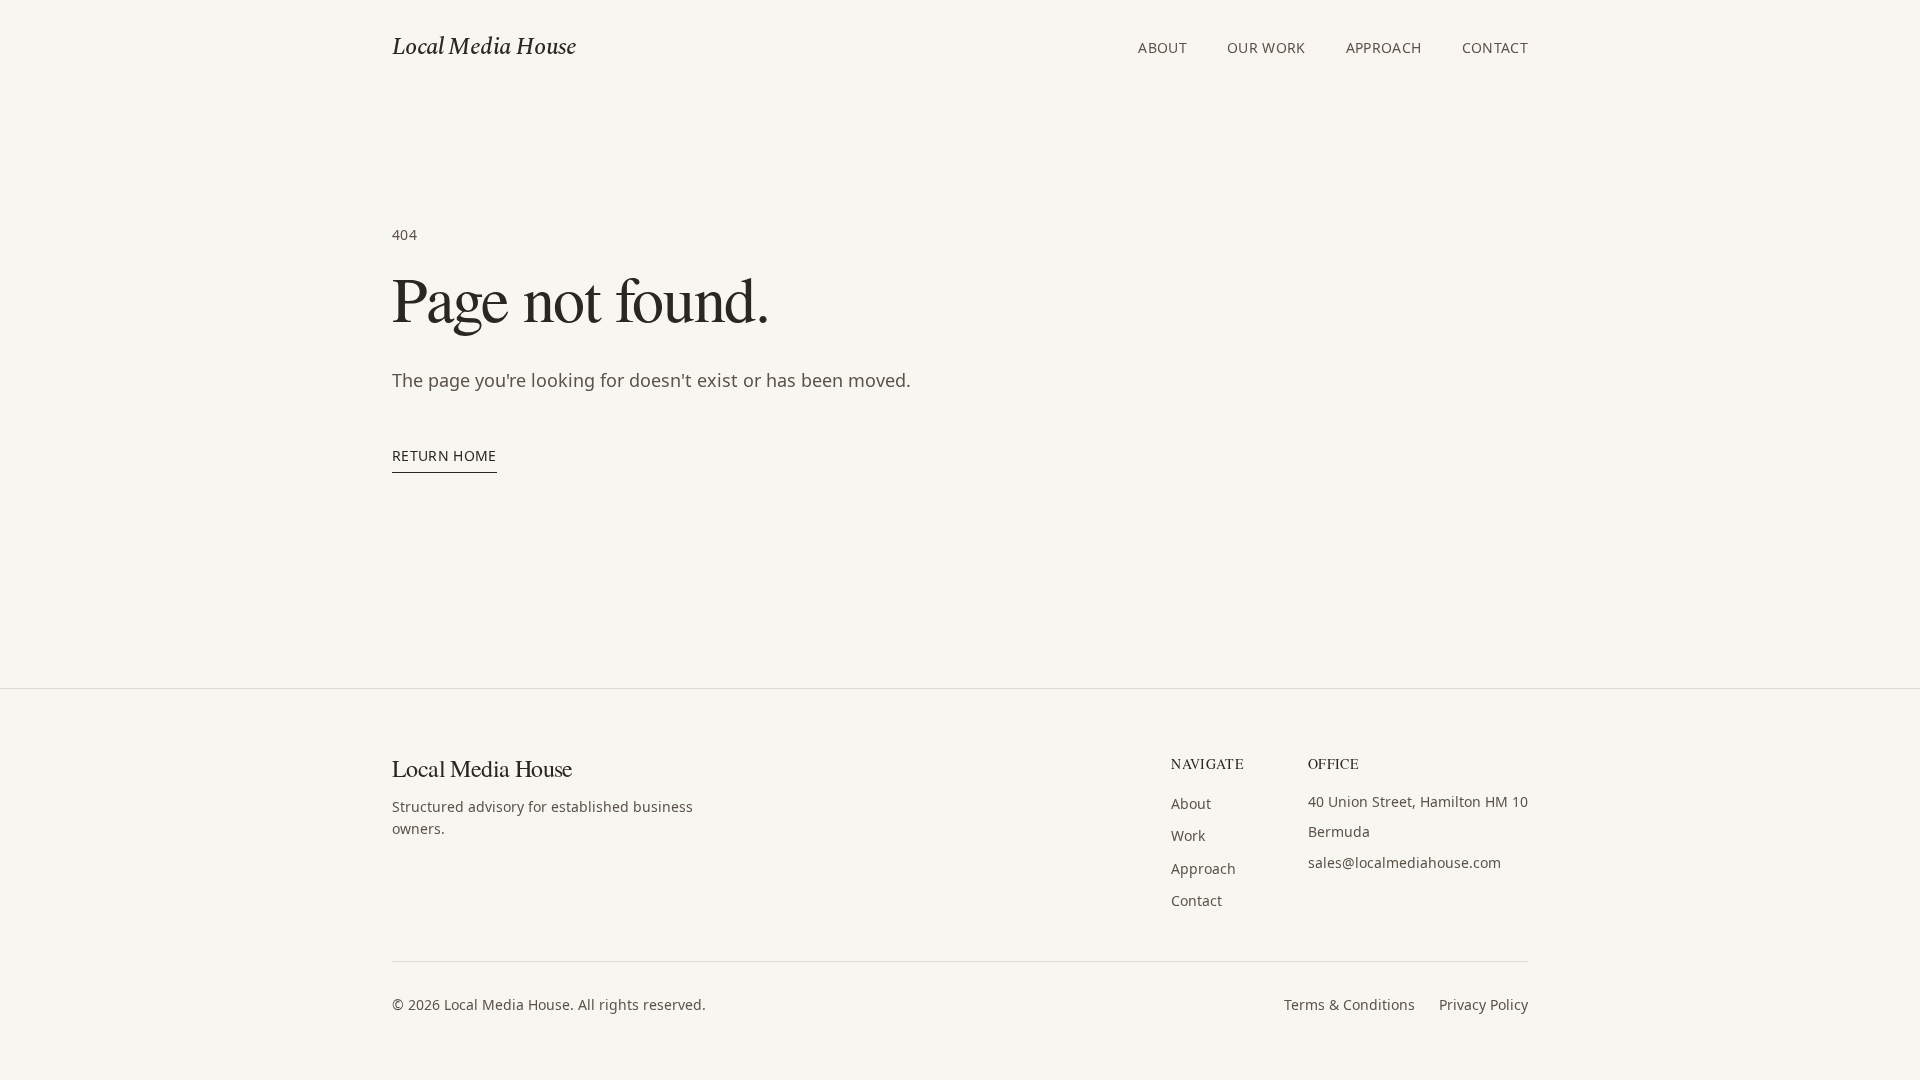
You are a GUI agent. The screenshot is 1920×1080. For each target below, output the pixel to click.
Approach (1384, 47)
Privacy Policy (1483, 1004)
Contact (1495, 47)
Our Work (1266, 47)
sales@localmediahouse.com (1404, 862)
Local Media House (484, 47)
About (1162, 47)
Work (1188, 835)
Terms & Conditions (1349, 1004)
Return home (444, 455)
